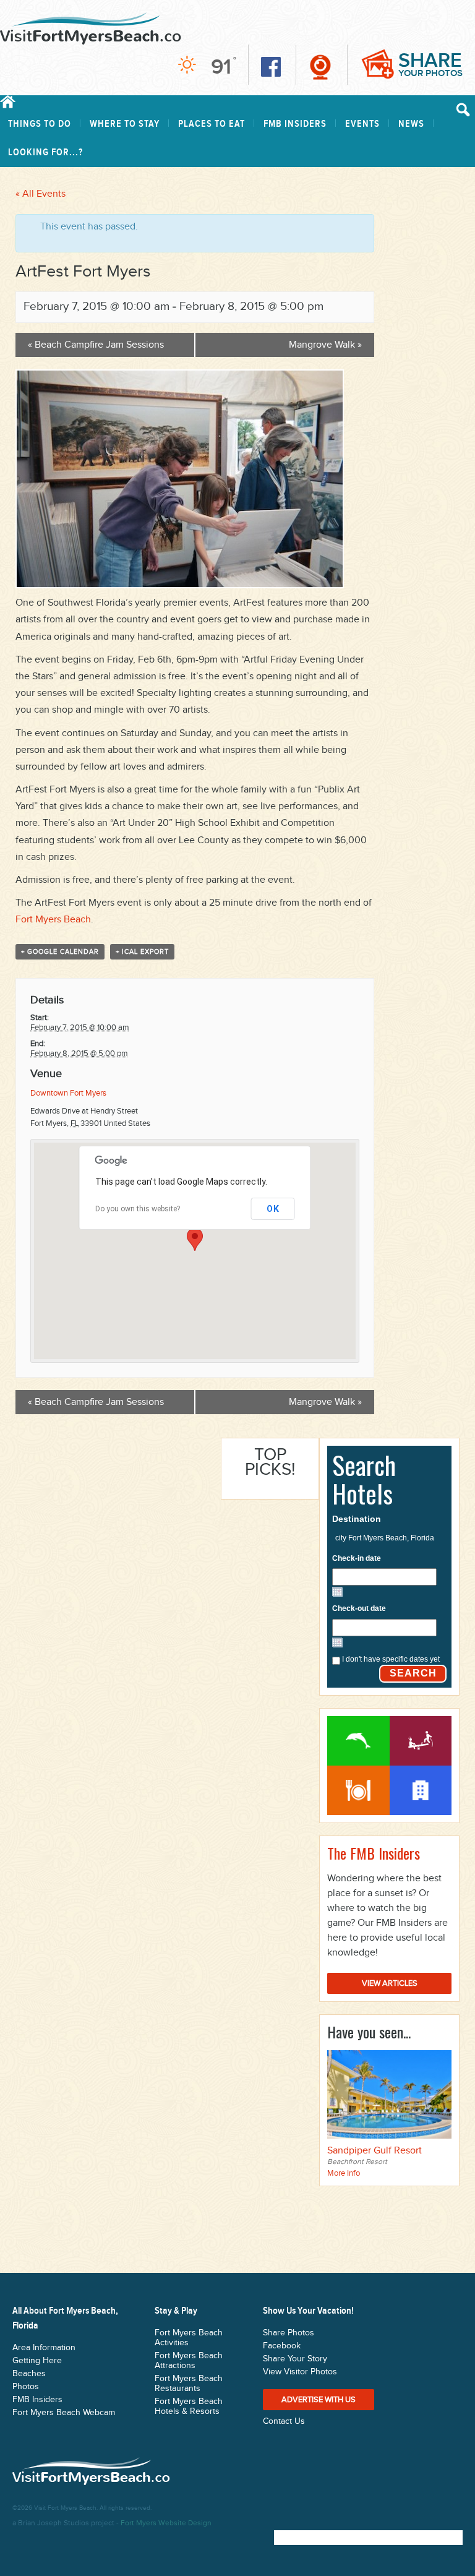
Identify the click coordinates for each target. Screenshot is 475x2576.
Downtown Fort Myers (68, 1093)
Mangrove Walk (325, 345)
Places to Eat (212, 124)
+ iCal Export (142, 952)
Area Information (44, 2348)
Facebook (282, 2346)
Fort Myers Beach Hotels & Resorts (189, 2406)
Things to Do (40, 124)
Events (362, 124)
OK (273, 1209)
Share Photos (289, 2333)
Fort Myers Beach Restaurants (358, 1790)
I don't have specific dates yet (391, 1659)
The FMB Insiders (374, 1853)
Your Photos (430, 64)
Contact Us (284, 2421)
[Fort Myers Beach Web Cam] (320, 67)
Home (8, 102)
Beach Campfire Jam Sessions (96, 345)
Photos (26, 2387)
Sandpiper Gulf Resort (374, 2151)
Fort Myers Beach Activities (358, 1741)
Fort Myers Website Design (166, 2523)
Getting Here (37, 2361)
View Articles (390, 1983)
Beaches (29, 2374)
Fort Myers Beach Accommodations (421, 1790)
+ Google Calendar (60, 952)
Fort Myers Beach (53, 920)
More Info (344, 2173)
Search (413, 1673)
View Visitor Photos (300, 2372)
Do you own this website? (138, 1209)
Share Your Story (295, 2359)
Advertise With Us (319, 2400)
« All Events (41, 194)
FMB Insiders (295, 124)
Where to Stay (125, 124)
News (411, 124)
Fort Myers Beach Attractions (421, 1741)
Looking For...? (45, 152)
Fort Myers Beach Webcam (64, 2413)
